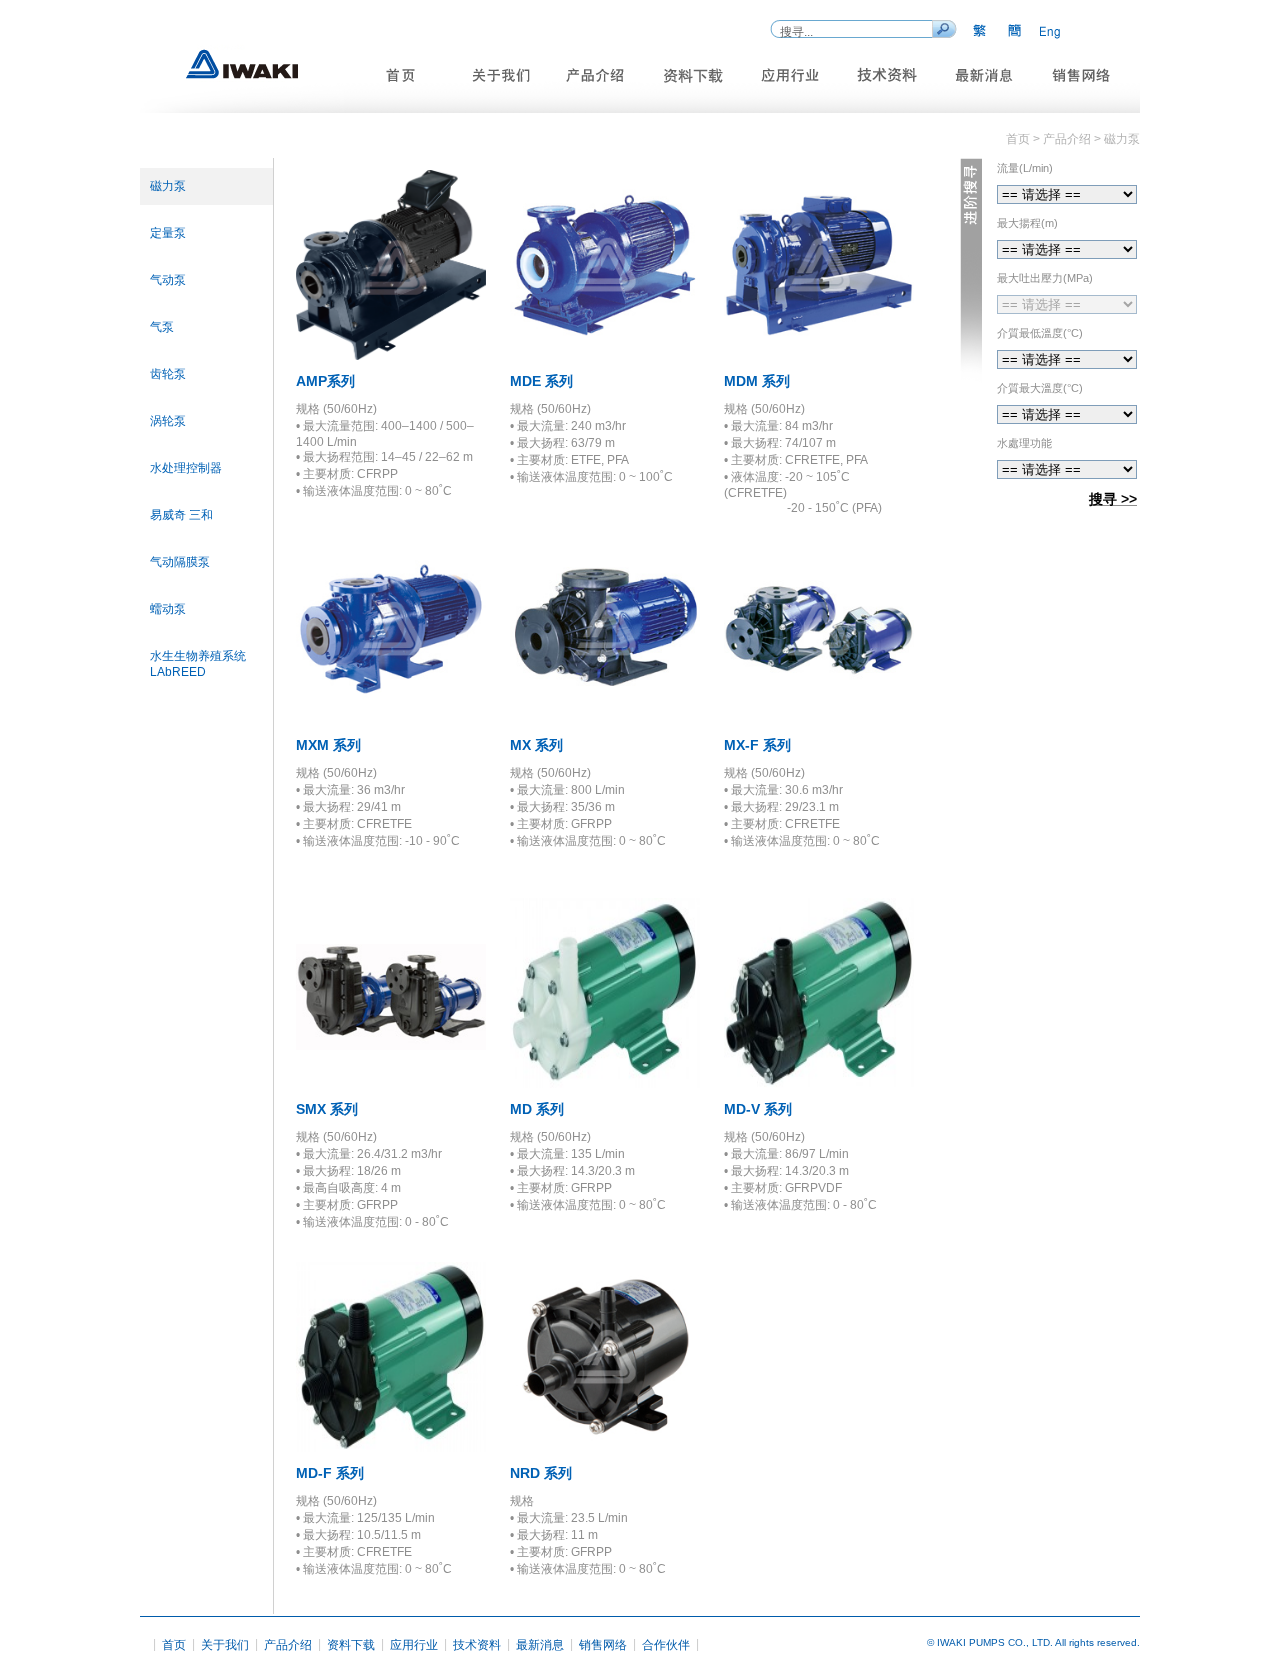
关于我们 (225, 1645)
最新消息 (540, 1645)
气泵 (162, 327)
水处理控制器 (186, 468)
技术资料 (477, 1645)
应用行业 (414, 1645)
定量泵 (168, 233)
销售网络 (603, 1645)
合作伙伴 (666, 1645)
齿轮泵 (168, 374)
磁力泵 (168, 186)
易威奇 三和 (181, 515)
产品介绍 (288, 1645)
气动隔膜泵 (180, 562)
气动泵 (168, 280)
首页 (174, 1645)
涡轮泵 (168, 421)
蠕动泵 (168, 609)
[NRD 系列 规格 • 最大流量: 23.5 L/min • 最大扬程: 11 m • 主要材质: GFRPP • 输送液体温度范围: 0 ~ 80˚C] (605, 1447)
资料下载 (351, 1645)
